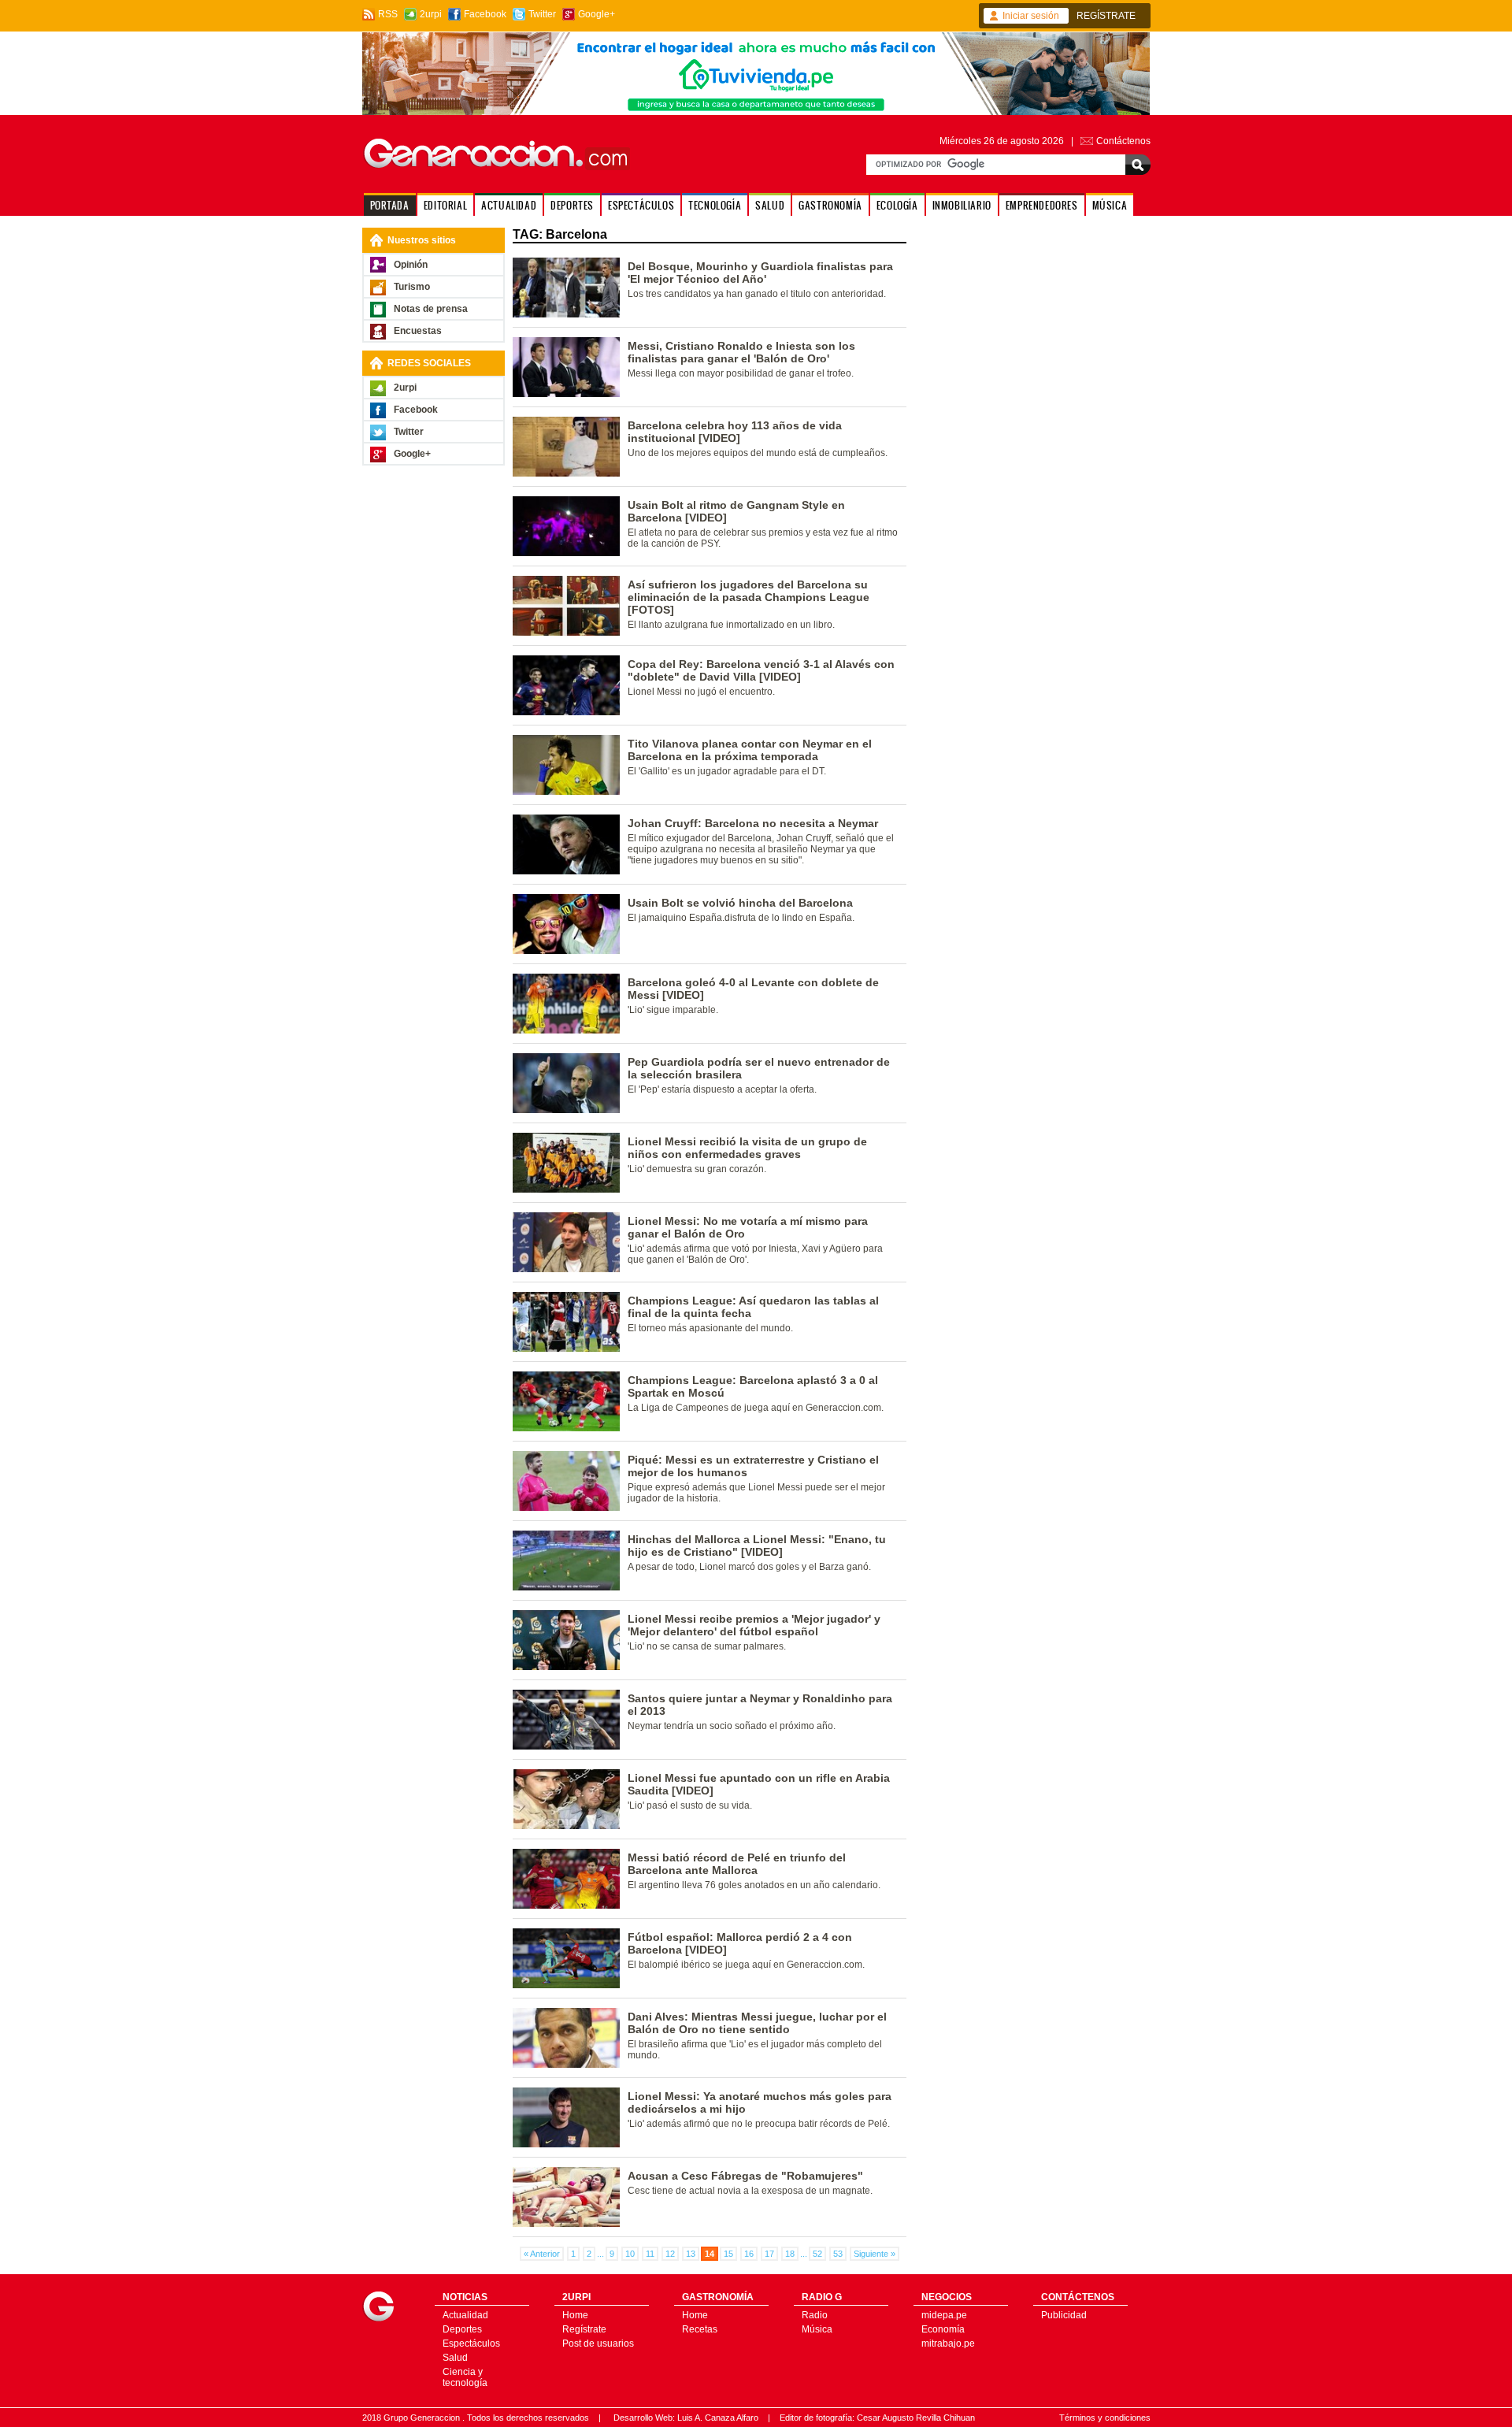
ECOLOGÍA (897, 205)
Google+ (597, 14)
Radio (815, 2315)
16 (749, 2254)
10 (630, 2254)
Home (575, 2315)
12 (670, 2254)
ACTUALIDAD (509, 205)
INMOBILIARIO (962, 205)
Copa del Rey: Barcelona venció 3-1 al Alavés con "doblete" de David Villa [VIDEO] (761, 670)
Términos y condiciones (1105, 2418)
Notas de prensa (431, 309)
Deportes (462, 2329)
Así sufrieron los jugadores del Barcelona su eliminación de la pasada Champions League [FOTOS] (749, 597)
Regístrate (584, 2329)
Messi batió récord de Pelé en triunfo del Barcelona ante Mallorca (737, 1864)
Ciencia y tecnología (465, 2377)
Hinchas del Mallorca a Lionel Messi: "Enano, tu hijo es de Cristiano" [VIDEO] (757, 1546)
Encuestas (418, 331)
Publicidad (1064, 2315)
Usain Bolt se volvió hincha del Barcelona (740, 903)
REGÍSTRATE (1106, 16)
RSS (388, 14)
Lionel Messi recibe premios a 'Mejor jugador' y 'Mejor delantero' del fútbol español (754, 1625)
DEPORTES (572, 205)
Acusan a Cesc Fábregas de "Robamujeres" (745, 2176)
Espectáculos (471, 2344)
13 (691, 2254)
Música (817, 2329)
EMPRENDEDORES (1042, 205)
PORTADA (390, 205)
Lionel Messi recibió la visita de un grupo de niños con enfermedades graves (747, 1148)
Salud (455, 2358)
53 (838, 2254)
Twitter (542, 14)
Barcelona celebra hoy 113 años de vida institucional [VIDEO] (735, 432)
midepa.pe (944, 2315)
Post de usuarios (598, 2344)
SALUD (770, 205)
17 (769, 2254)
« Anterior (542, 2254)
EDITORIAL (445, 205)
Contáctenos (1123, 141)
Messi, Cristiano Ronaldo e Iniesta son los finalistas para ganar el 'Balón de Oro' (741, 352)
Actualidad (465, 2315)
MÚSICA (1110, 205)
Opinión (411, 265)
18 (790, 2254)
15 (728, 2254)
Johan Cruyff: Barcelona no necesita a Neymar (753, 823)
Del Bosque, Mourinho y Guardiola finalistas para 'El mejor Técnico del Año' (760, 273)
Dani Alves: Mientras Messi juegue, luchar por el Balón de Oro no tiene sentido (757, 2023)
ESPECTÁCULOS (641, 205)
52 (817, 2254)
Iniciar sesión (1031, 16)
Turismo (412, 287)
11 (650, 2254)
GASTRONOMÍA (830, 205)
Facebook (485, 14)
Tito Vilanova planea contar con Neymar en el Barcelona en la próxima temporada (750, 750)
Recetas (700, 2329)
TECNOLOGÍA (715, 205)
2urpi (431, 14)
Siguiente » (875, 2254)
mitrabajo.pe (948, 2344)
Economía (943, 2329)
